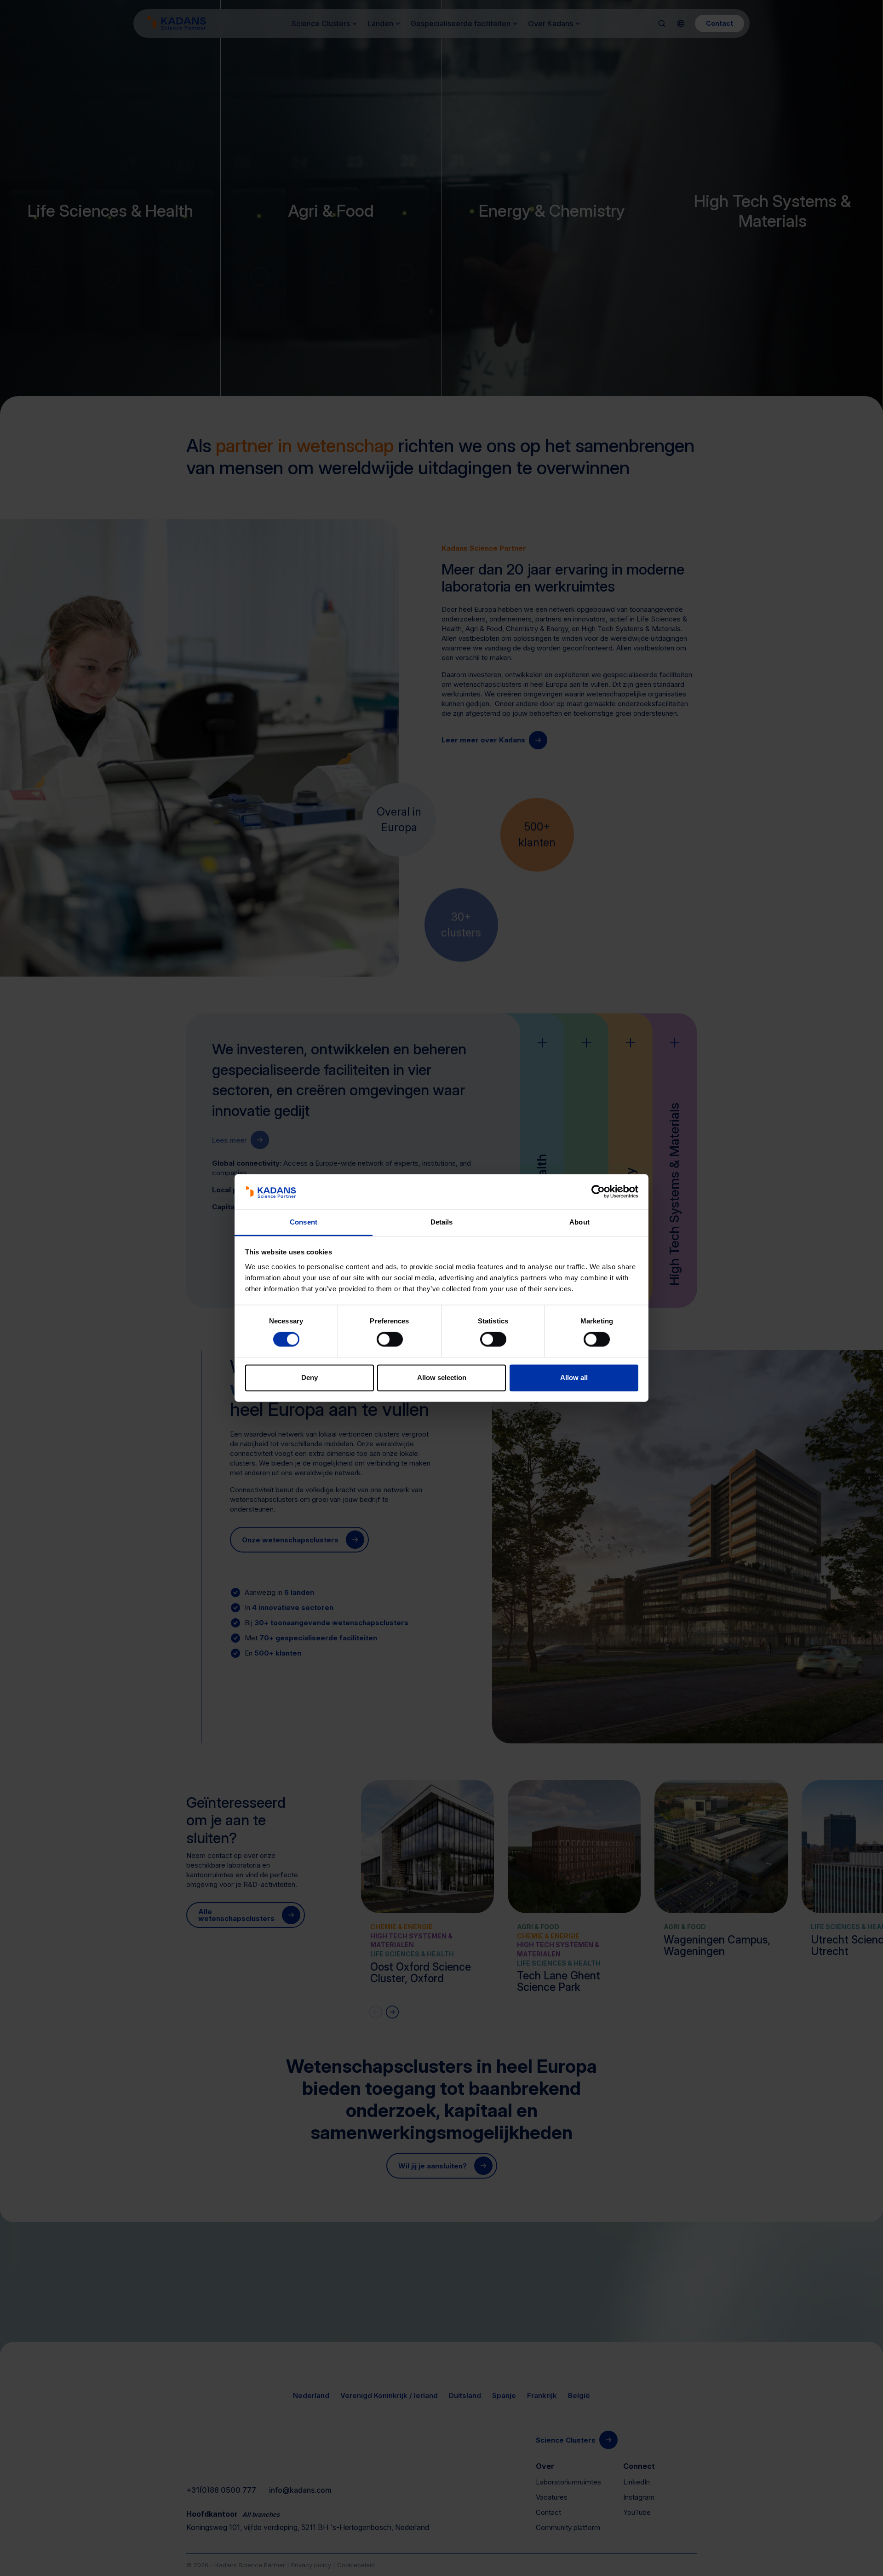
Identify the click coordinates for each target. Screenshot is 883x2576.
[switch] (390, 1340)
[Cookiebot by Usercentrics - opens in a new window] (598, 1192)
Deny (310, 1377)
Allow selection (442, 1377)
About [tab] (579, 1222)
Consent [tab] (304, 1222)
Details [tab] (442, 1222)
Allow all (574, 1377)
